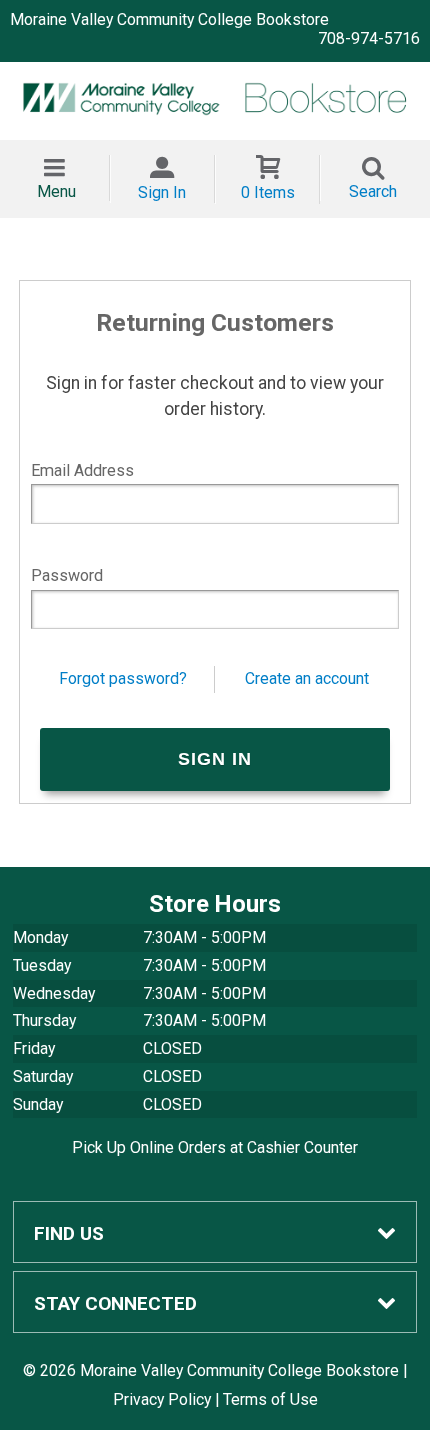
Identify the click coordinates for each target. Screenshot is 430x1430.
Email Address (82, 470)
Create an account (307, 678)
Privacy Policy (162, 1399)
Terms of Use (270, 1399)
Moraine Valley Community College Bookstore (169, 19)
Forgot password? (123, 678)
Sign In (162, 192)
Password (67, 575)
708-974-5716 (369, 38)
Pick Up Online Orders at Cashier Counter (215, 1147)
